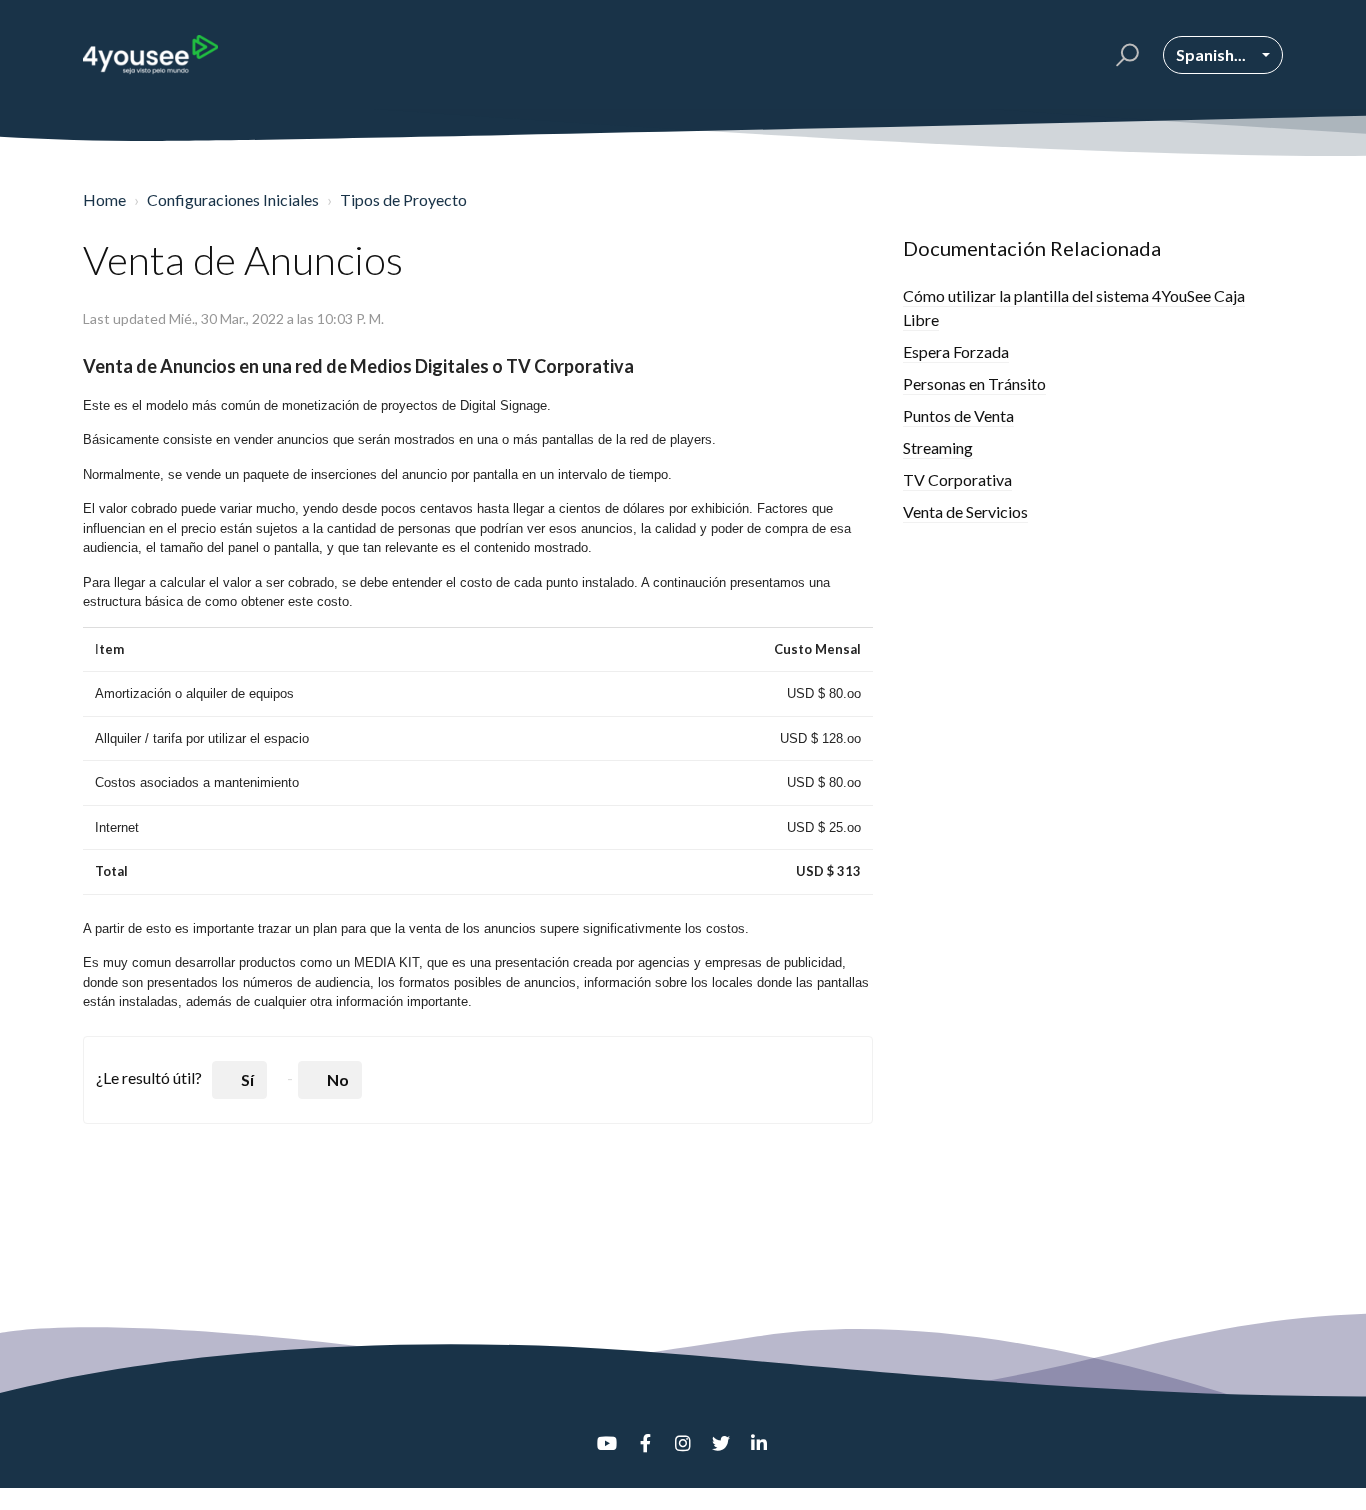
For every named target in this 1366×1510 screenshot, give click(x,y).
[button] (1124, 55)
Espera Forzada (956, 351)
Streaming (938, 447)
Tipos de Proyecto (403, 199)
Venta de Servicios (965, 511)
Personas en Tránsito (974, 383)
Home (104, 199)
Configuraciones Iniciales (233, 199)
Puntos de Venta (958, 415)
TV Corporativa (957, 479)
